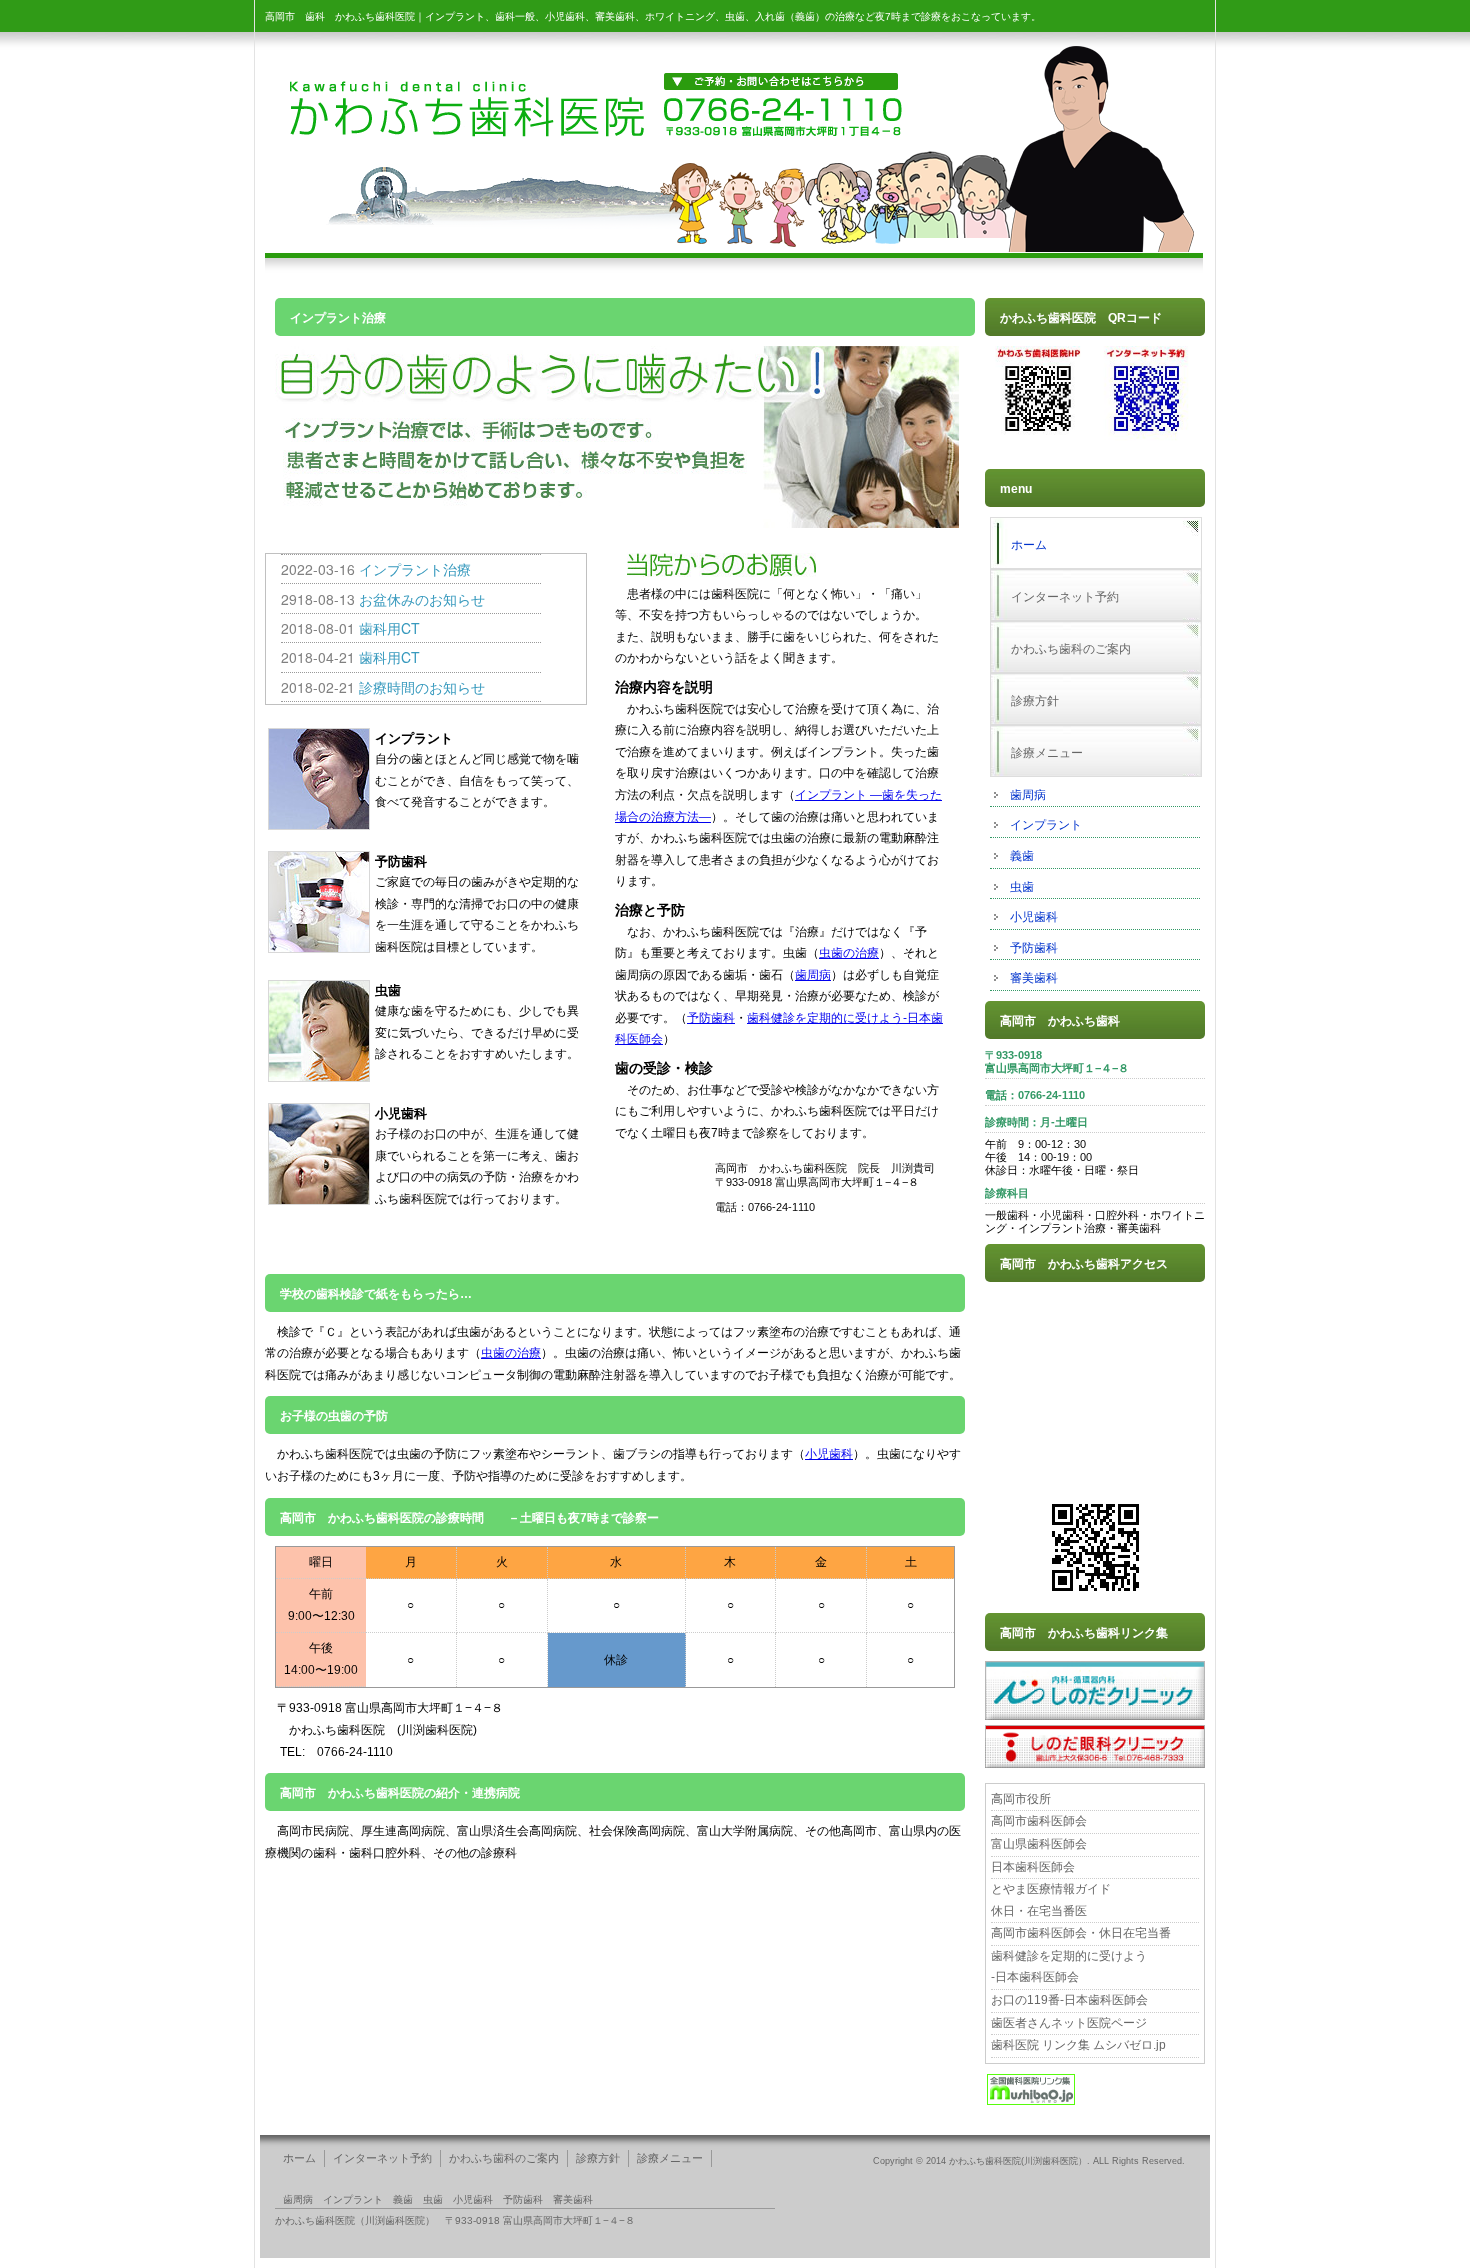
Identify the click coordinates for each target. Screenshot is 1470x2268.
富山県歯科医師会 (1039, 1844)
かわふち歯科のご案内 (1071, 649)
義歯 (1022, 856)
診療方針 (1035, 701)
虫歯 (1022, 887)
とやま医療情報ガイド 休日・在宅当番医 (1051, 1900)
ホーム (1029, 545)
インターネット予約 (1065, 597)
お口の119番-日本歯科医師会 (1069, 2000)
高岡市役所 (1021, 1799)
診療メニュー (1047, 753)
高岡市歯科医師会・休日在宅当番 (1081, 1933)
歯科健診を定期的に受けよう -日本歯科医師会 (1069, 1967)
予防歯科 (1034, 948)
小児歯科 (1034, 917)
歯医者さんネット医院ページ (1069, 2023)
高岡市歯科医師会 (1039, 1821)
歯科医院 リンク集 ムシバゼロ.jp (1078, 2045)
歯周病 (1028, 795)
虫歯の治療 (849, 953)
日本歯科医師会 (1033, 1867)
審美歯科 (1034, 978)
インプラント (1046, 825)
